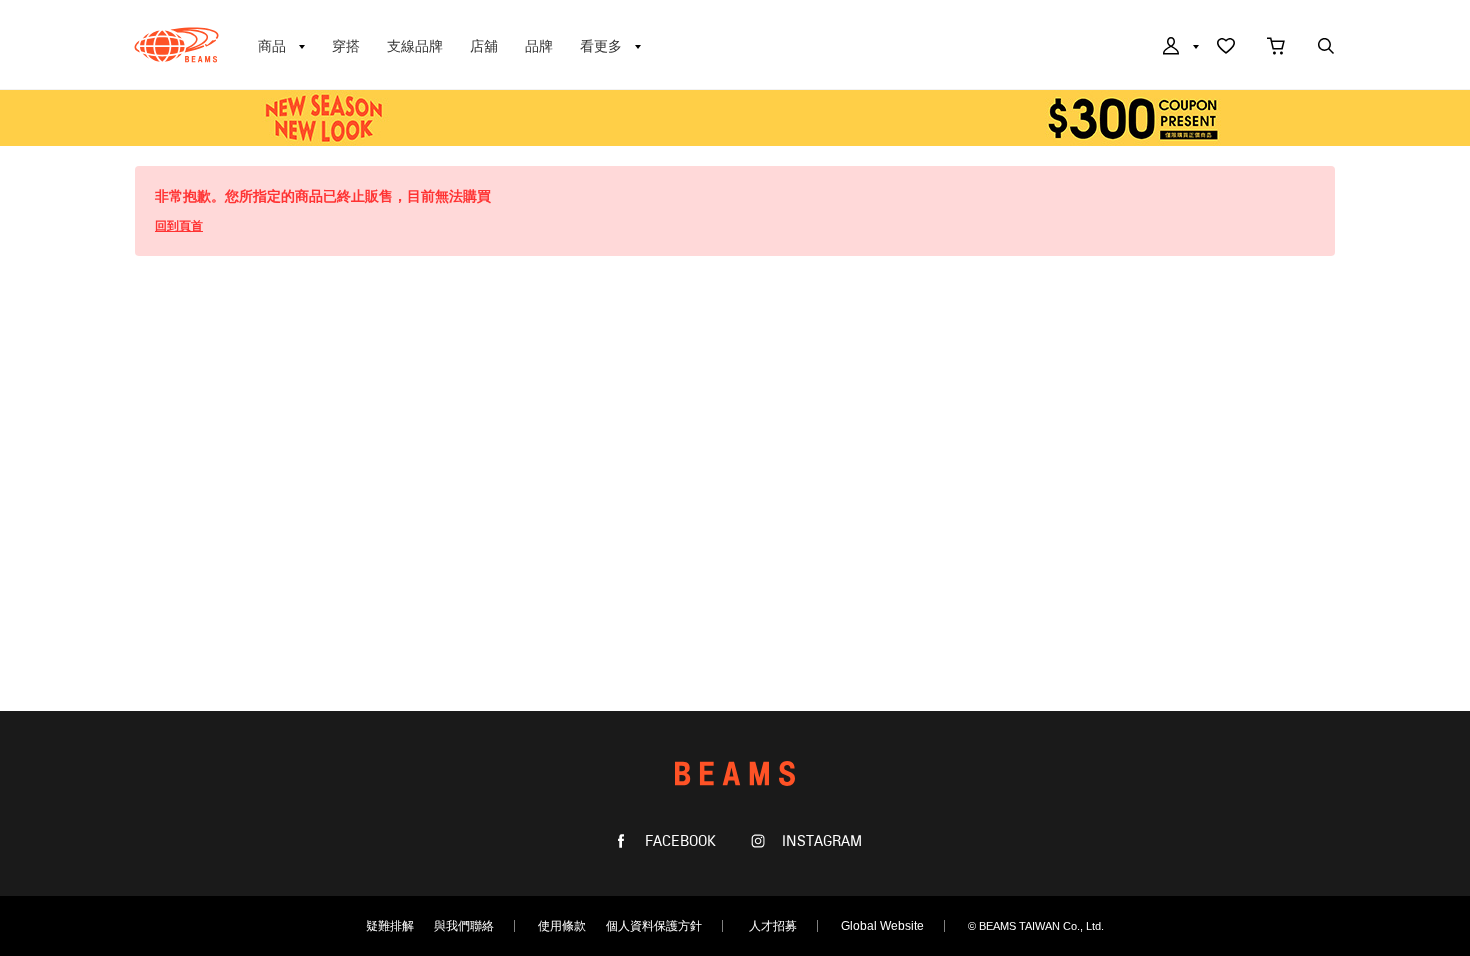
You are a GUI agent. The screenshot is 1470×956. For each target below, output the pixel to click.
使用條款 (562, 926)
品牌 (539, 46)
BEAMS (176, 45)
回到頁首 (179, 226)
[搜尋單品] (1326, 48)
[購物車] (1276, 48)
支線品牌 (415, 46)
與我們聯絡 (464, 926)
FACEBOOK (678, 841)
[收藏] (1226, 48)
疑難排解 (390, 926)
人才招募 (773, 926)
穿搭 (346, 46)
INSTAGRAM (820, 841)
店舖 (484, 46)
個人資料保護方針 (654, 926)
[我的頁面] (1179, 48)
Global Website (882, 926)
